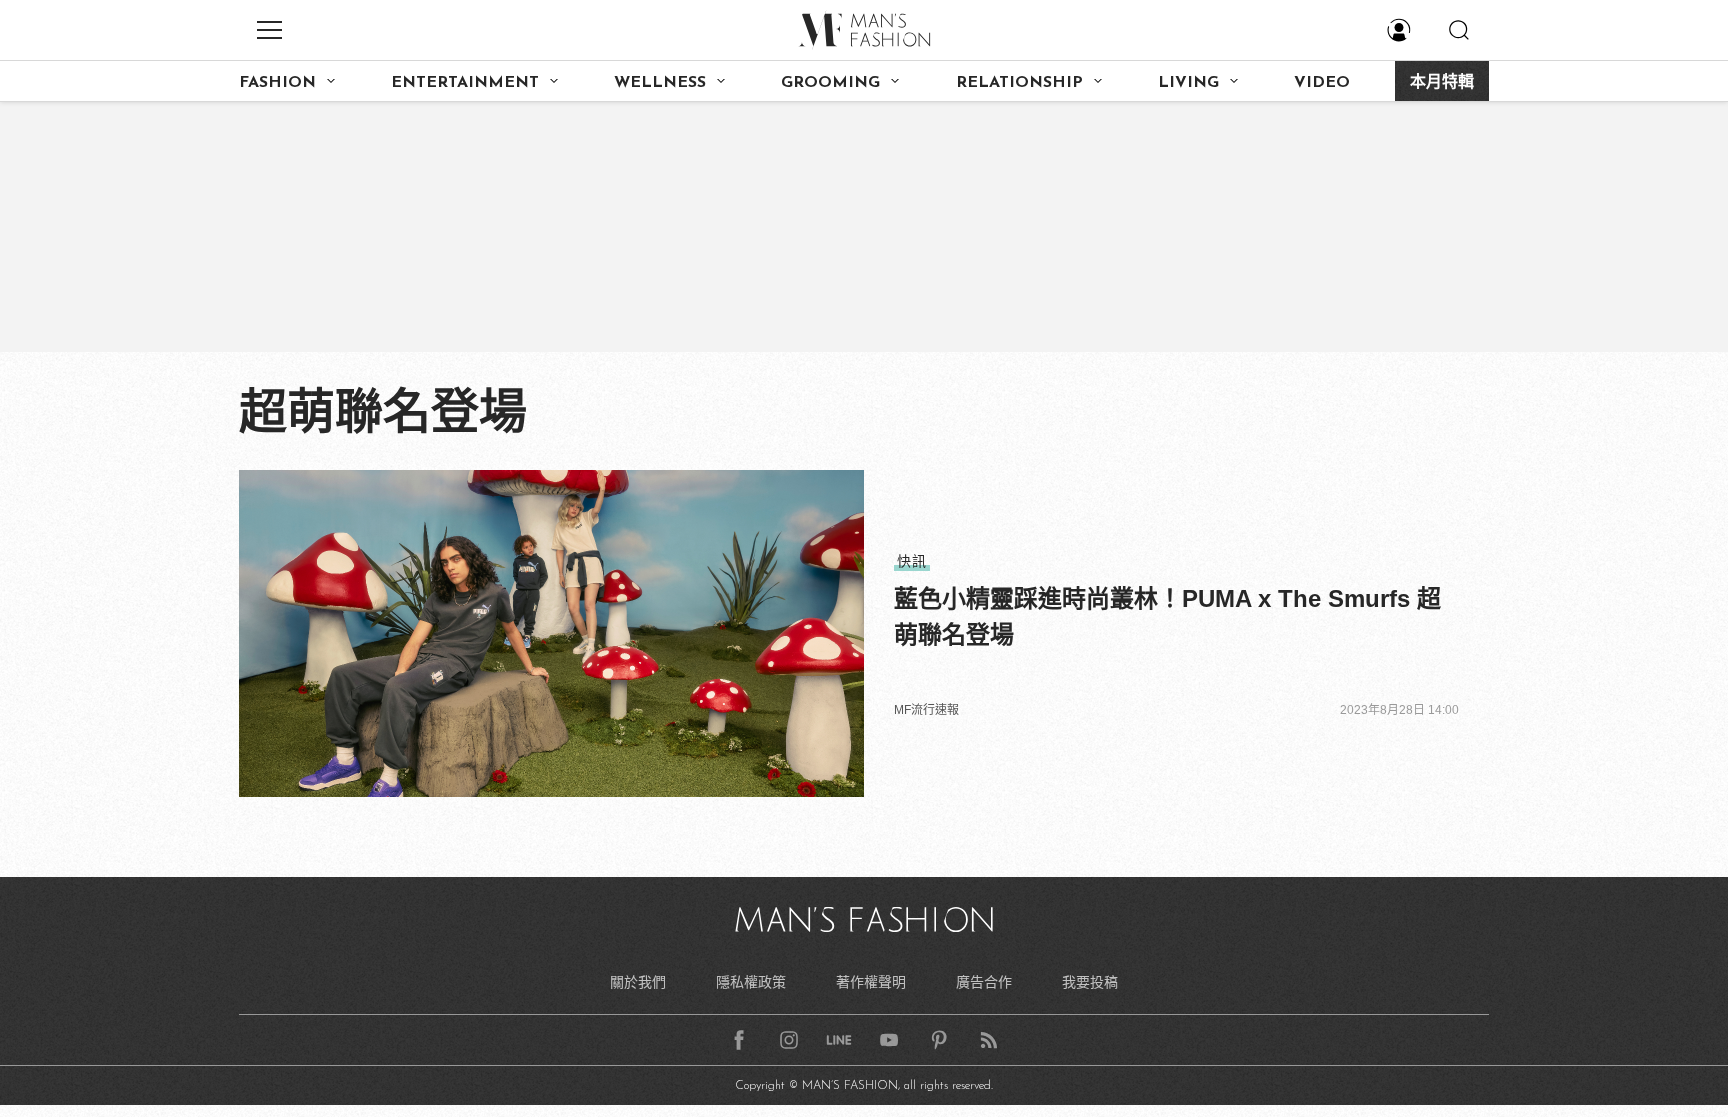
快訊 (912, 561)
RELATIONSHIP (1019, 83)
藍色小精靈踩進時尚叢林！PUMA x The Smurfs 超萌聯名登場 (1167, 616)
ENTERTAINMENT (465, 83)
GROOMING (830, 83)
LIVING (1188, 83)
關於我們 (638, 982)
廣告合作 (984, 982)
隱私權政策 (751, 982)
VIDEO (1322, 83)
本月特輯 (1442, 83)
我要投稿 (1090, 982)
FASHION (277, 83)
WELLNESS (660, 83)
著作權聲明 (871, 982)
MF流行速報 (926, 710)
